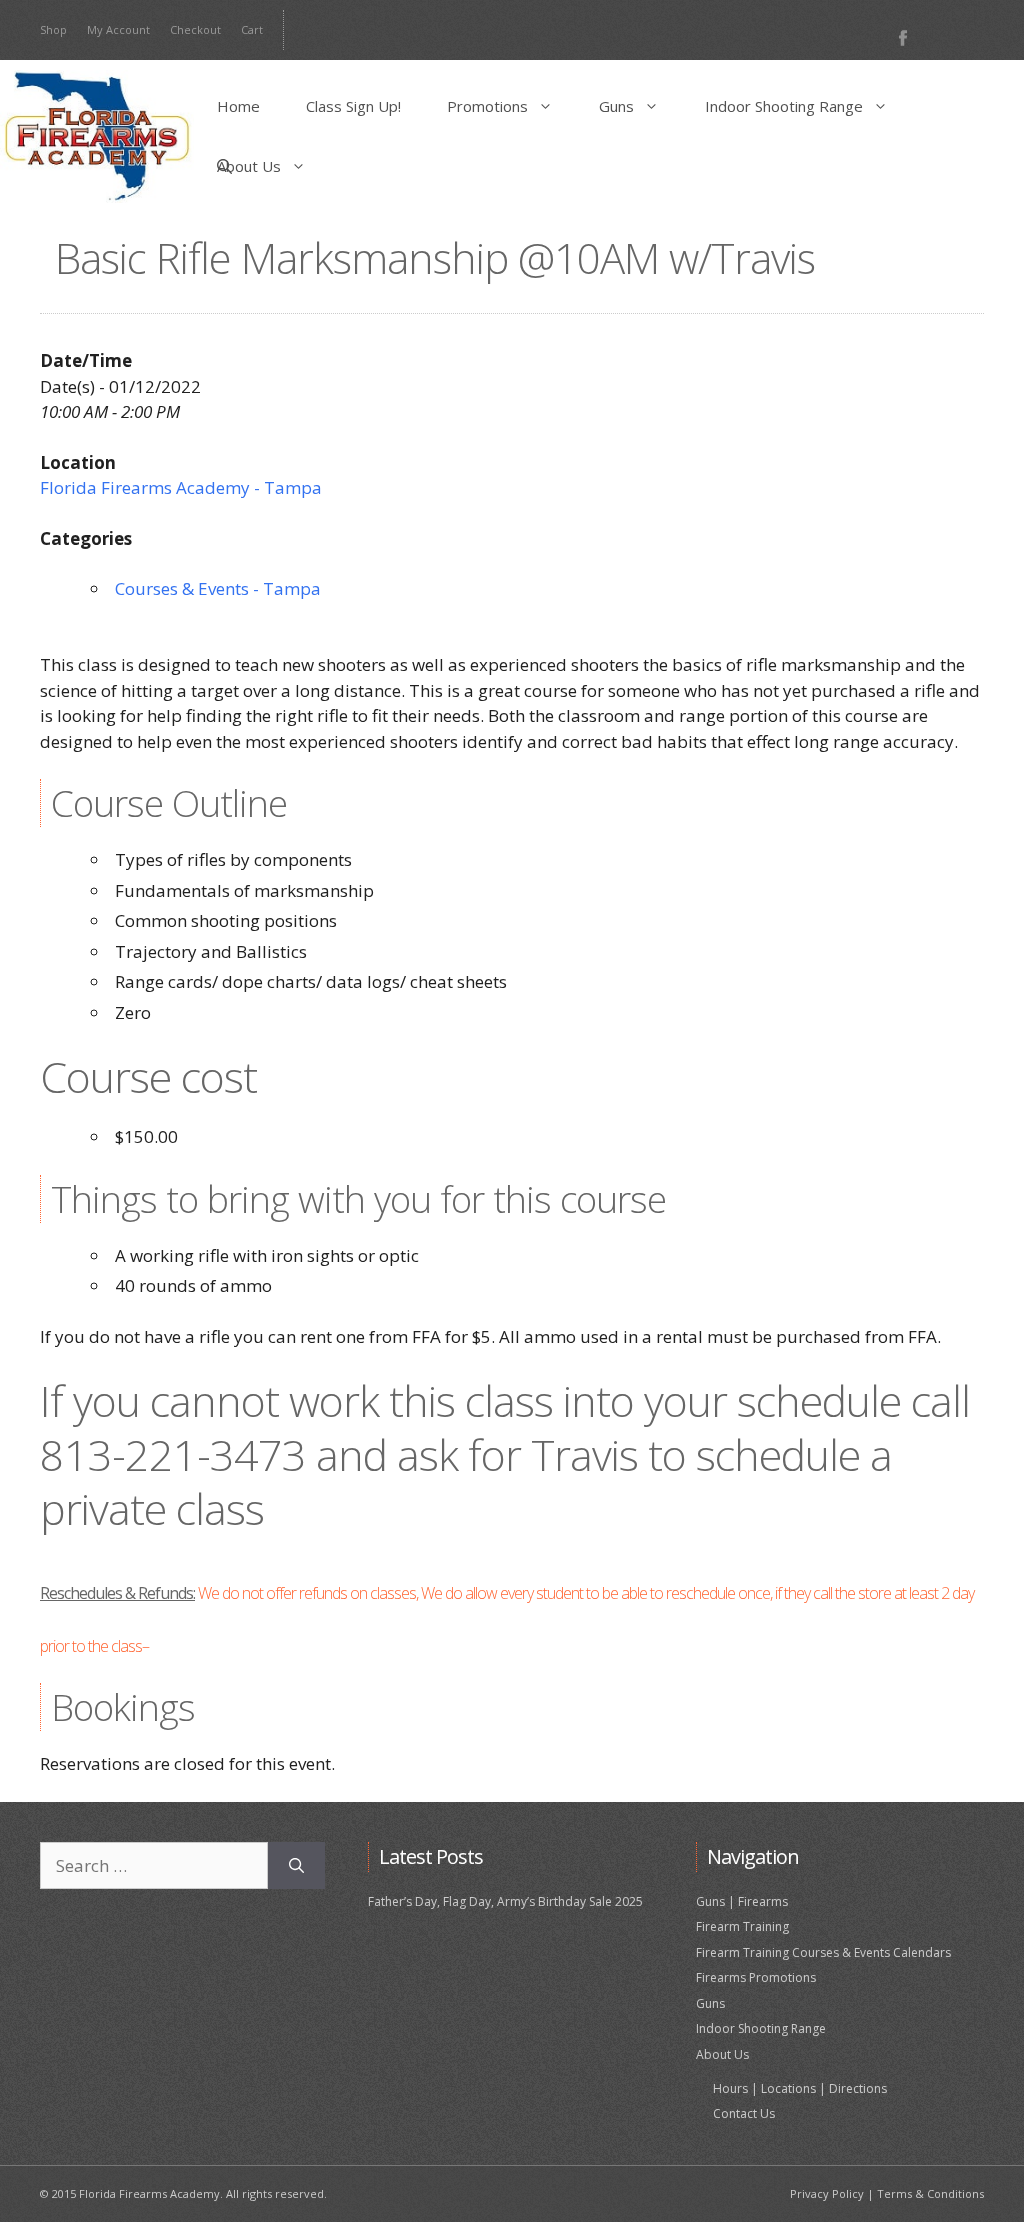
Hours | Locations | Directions (800, 2088)
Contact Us (744, 2113)
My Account (118, 29)
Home (238, 106)
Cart (252, 29)
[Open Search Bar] (224, 166)
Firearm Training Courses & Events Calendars (823, 1952)
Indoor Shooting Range (784, 106)
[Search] (296, 1866)
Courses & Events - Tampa (218, 588)
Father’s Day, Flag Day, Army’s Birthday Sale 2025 (505, 1901)
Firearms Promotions (756, 1977)
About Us (249, 166)
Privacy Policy (827, 2193)
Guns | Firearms (742, 1901)
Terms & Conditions (930, 2193)
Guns (616, 106)
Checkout (195, 29)
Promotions (487, 106)
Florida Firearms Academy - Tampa (181, 487)
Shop (53, 29)
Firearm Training (742, 1926)
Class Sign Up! (353, 106)
